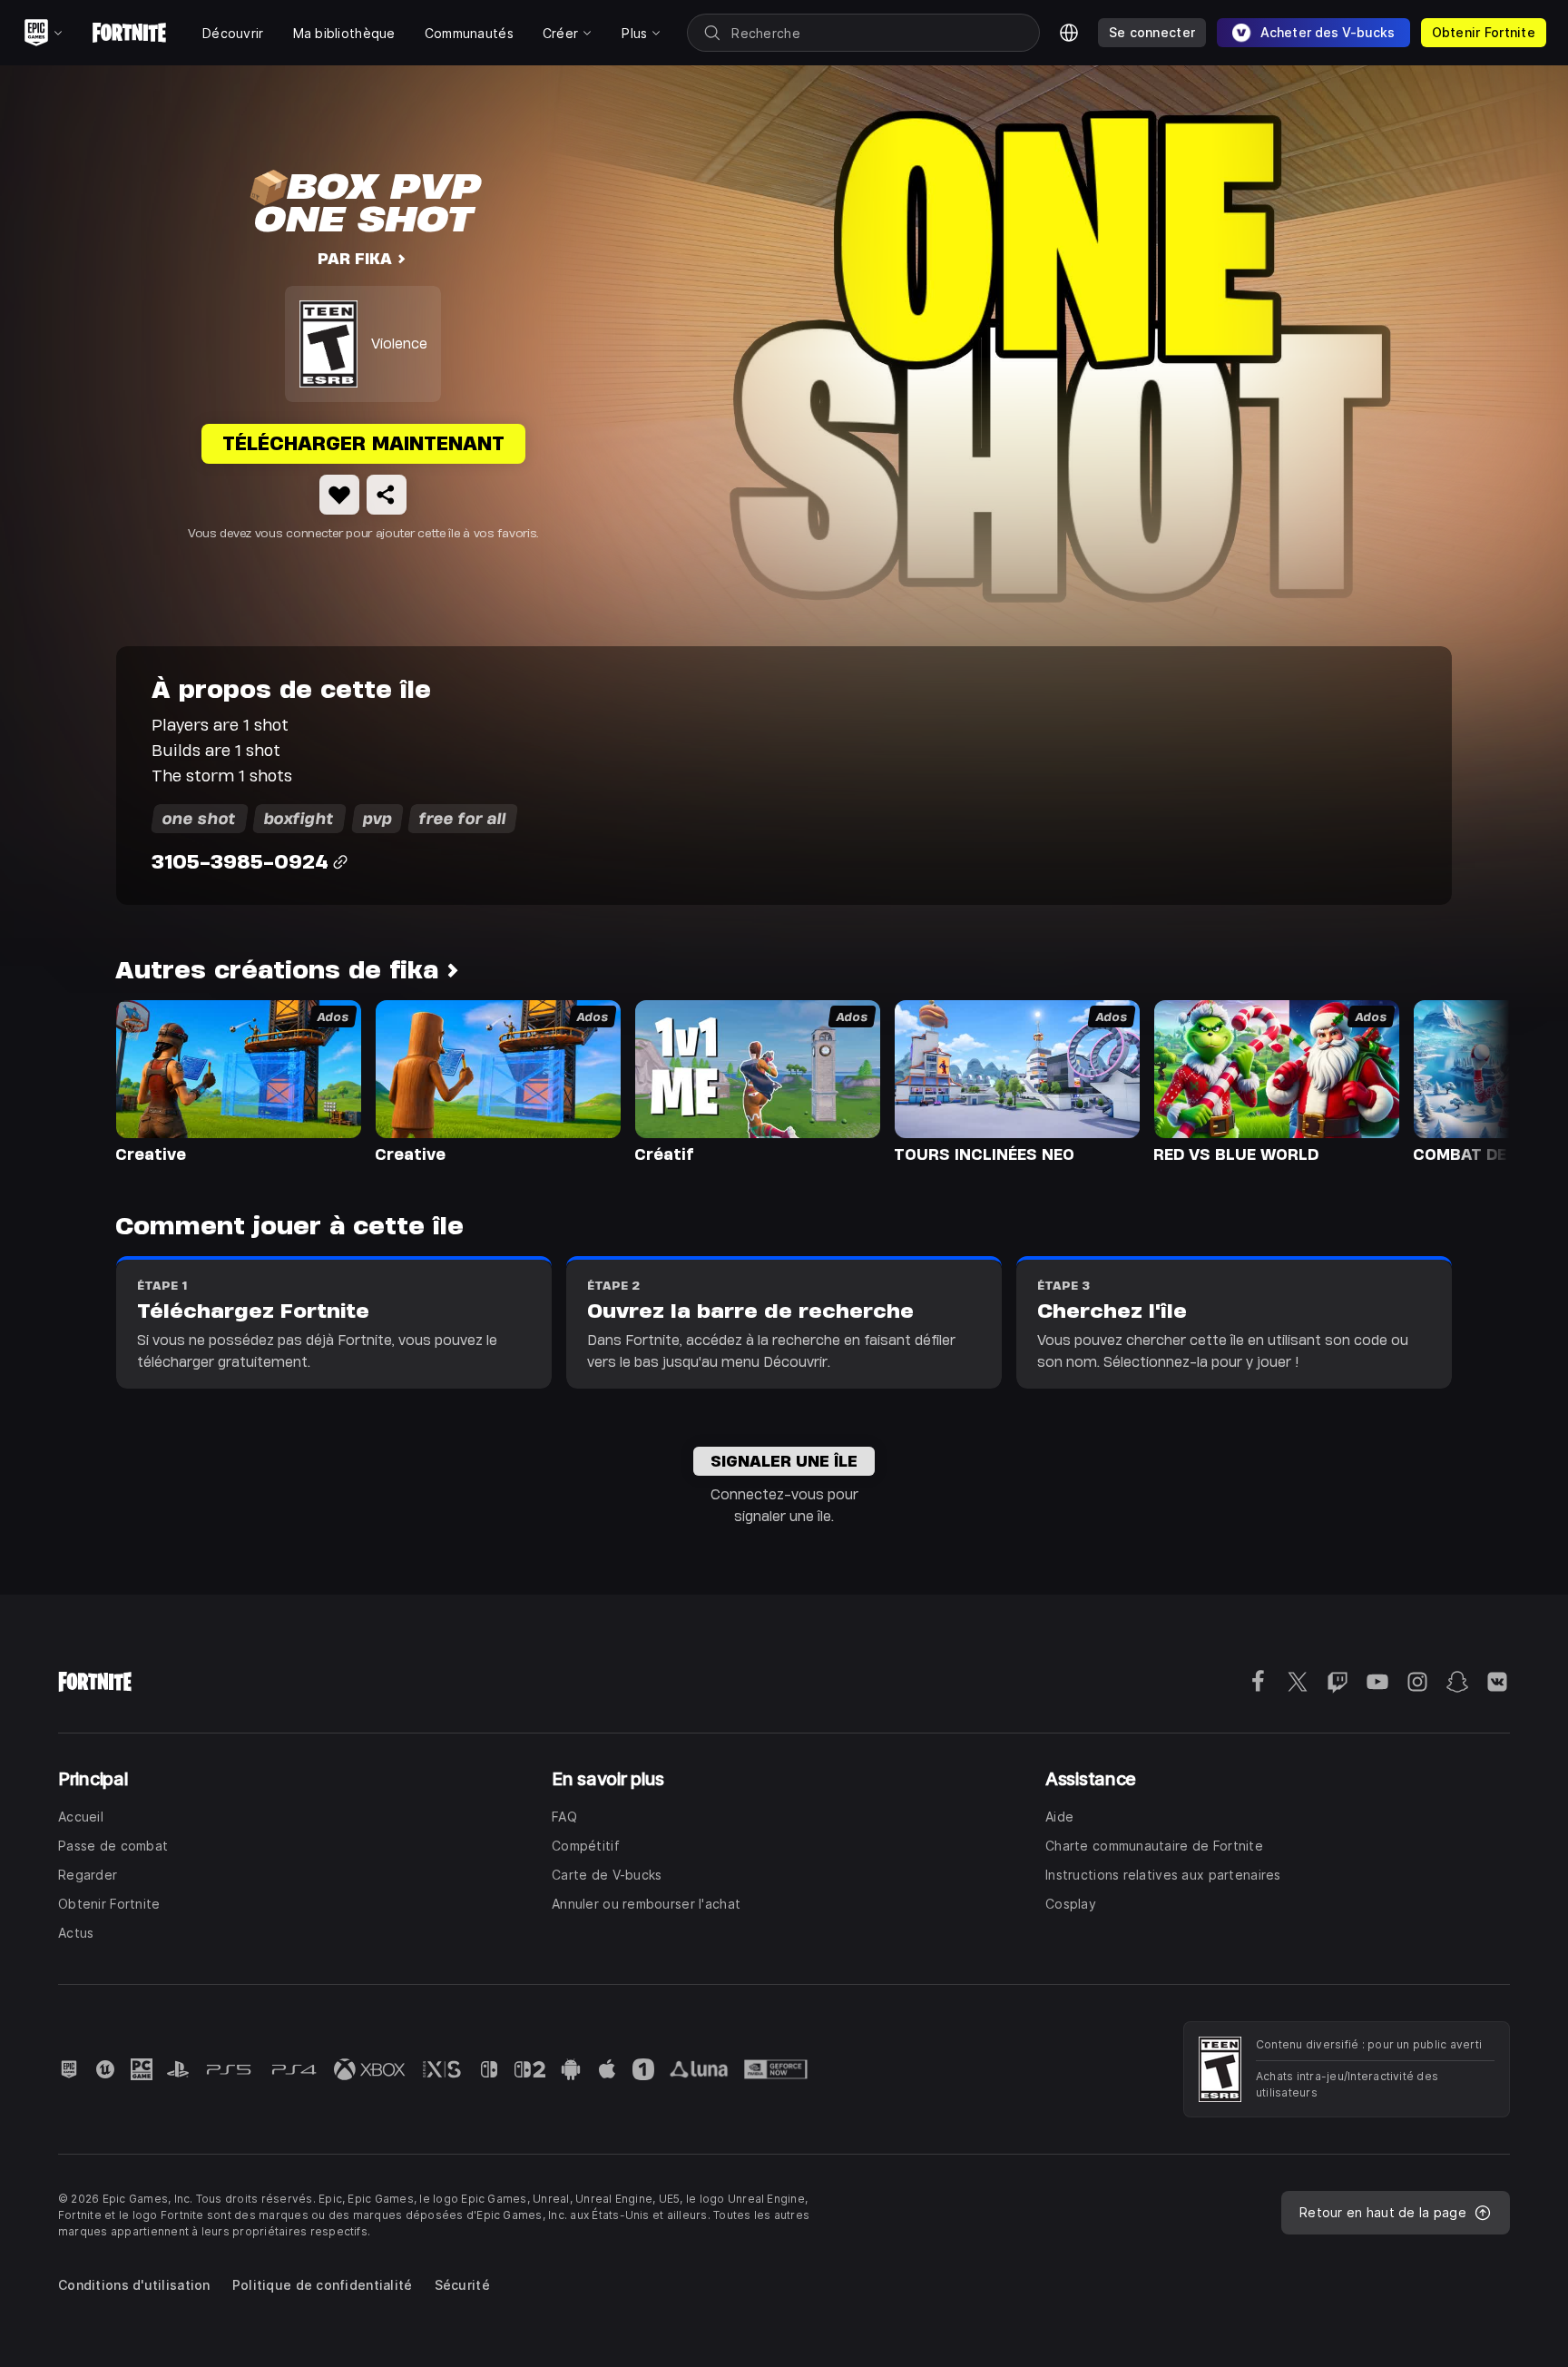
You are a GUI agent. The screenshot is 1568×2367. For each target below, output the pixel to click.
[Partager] (387, 495)
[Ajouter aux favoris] (339, 495)
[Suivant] (1461, 1080)
